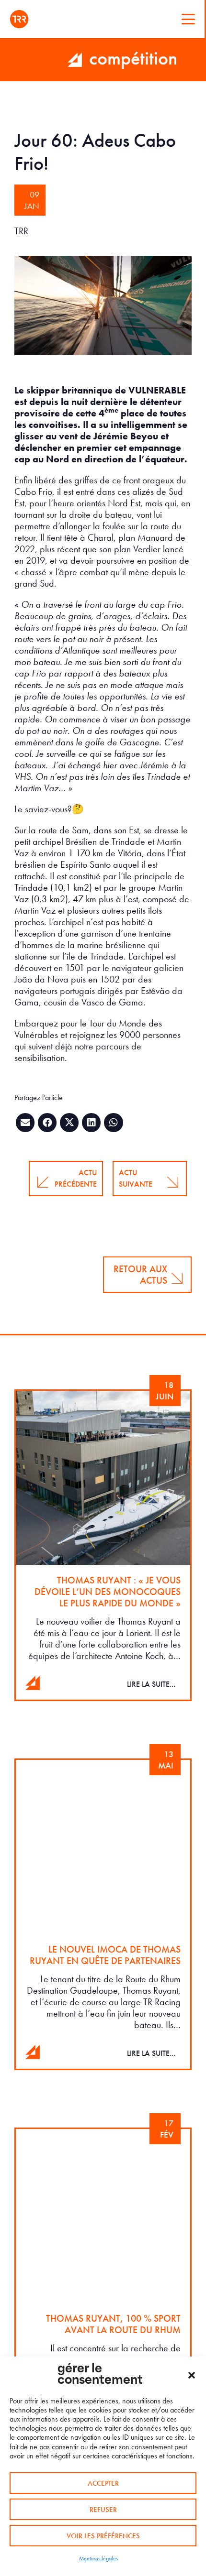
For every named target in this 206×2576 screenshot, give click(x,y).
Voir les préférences (103, 2536)
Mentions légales (98, 2558)
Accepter (103, 2483)
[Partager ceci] (47, 1123)
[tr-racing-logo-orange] (19, 19)
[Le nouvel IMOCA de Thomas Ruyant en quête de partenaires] (103, 1914)
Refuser (103, 2510)
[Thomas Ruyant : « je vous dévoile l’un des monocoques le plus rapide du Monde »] (103, 1545)
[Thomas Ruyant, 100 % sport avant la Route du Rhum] (103, 2289)
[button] (192, 2375)
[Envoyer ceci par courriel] (25, 1123)
